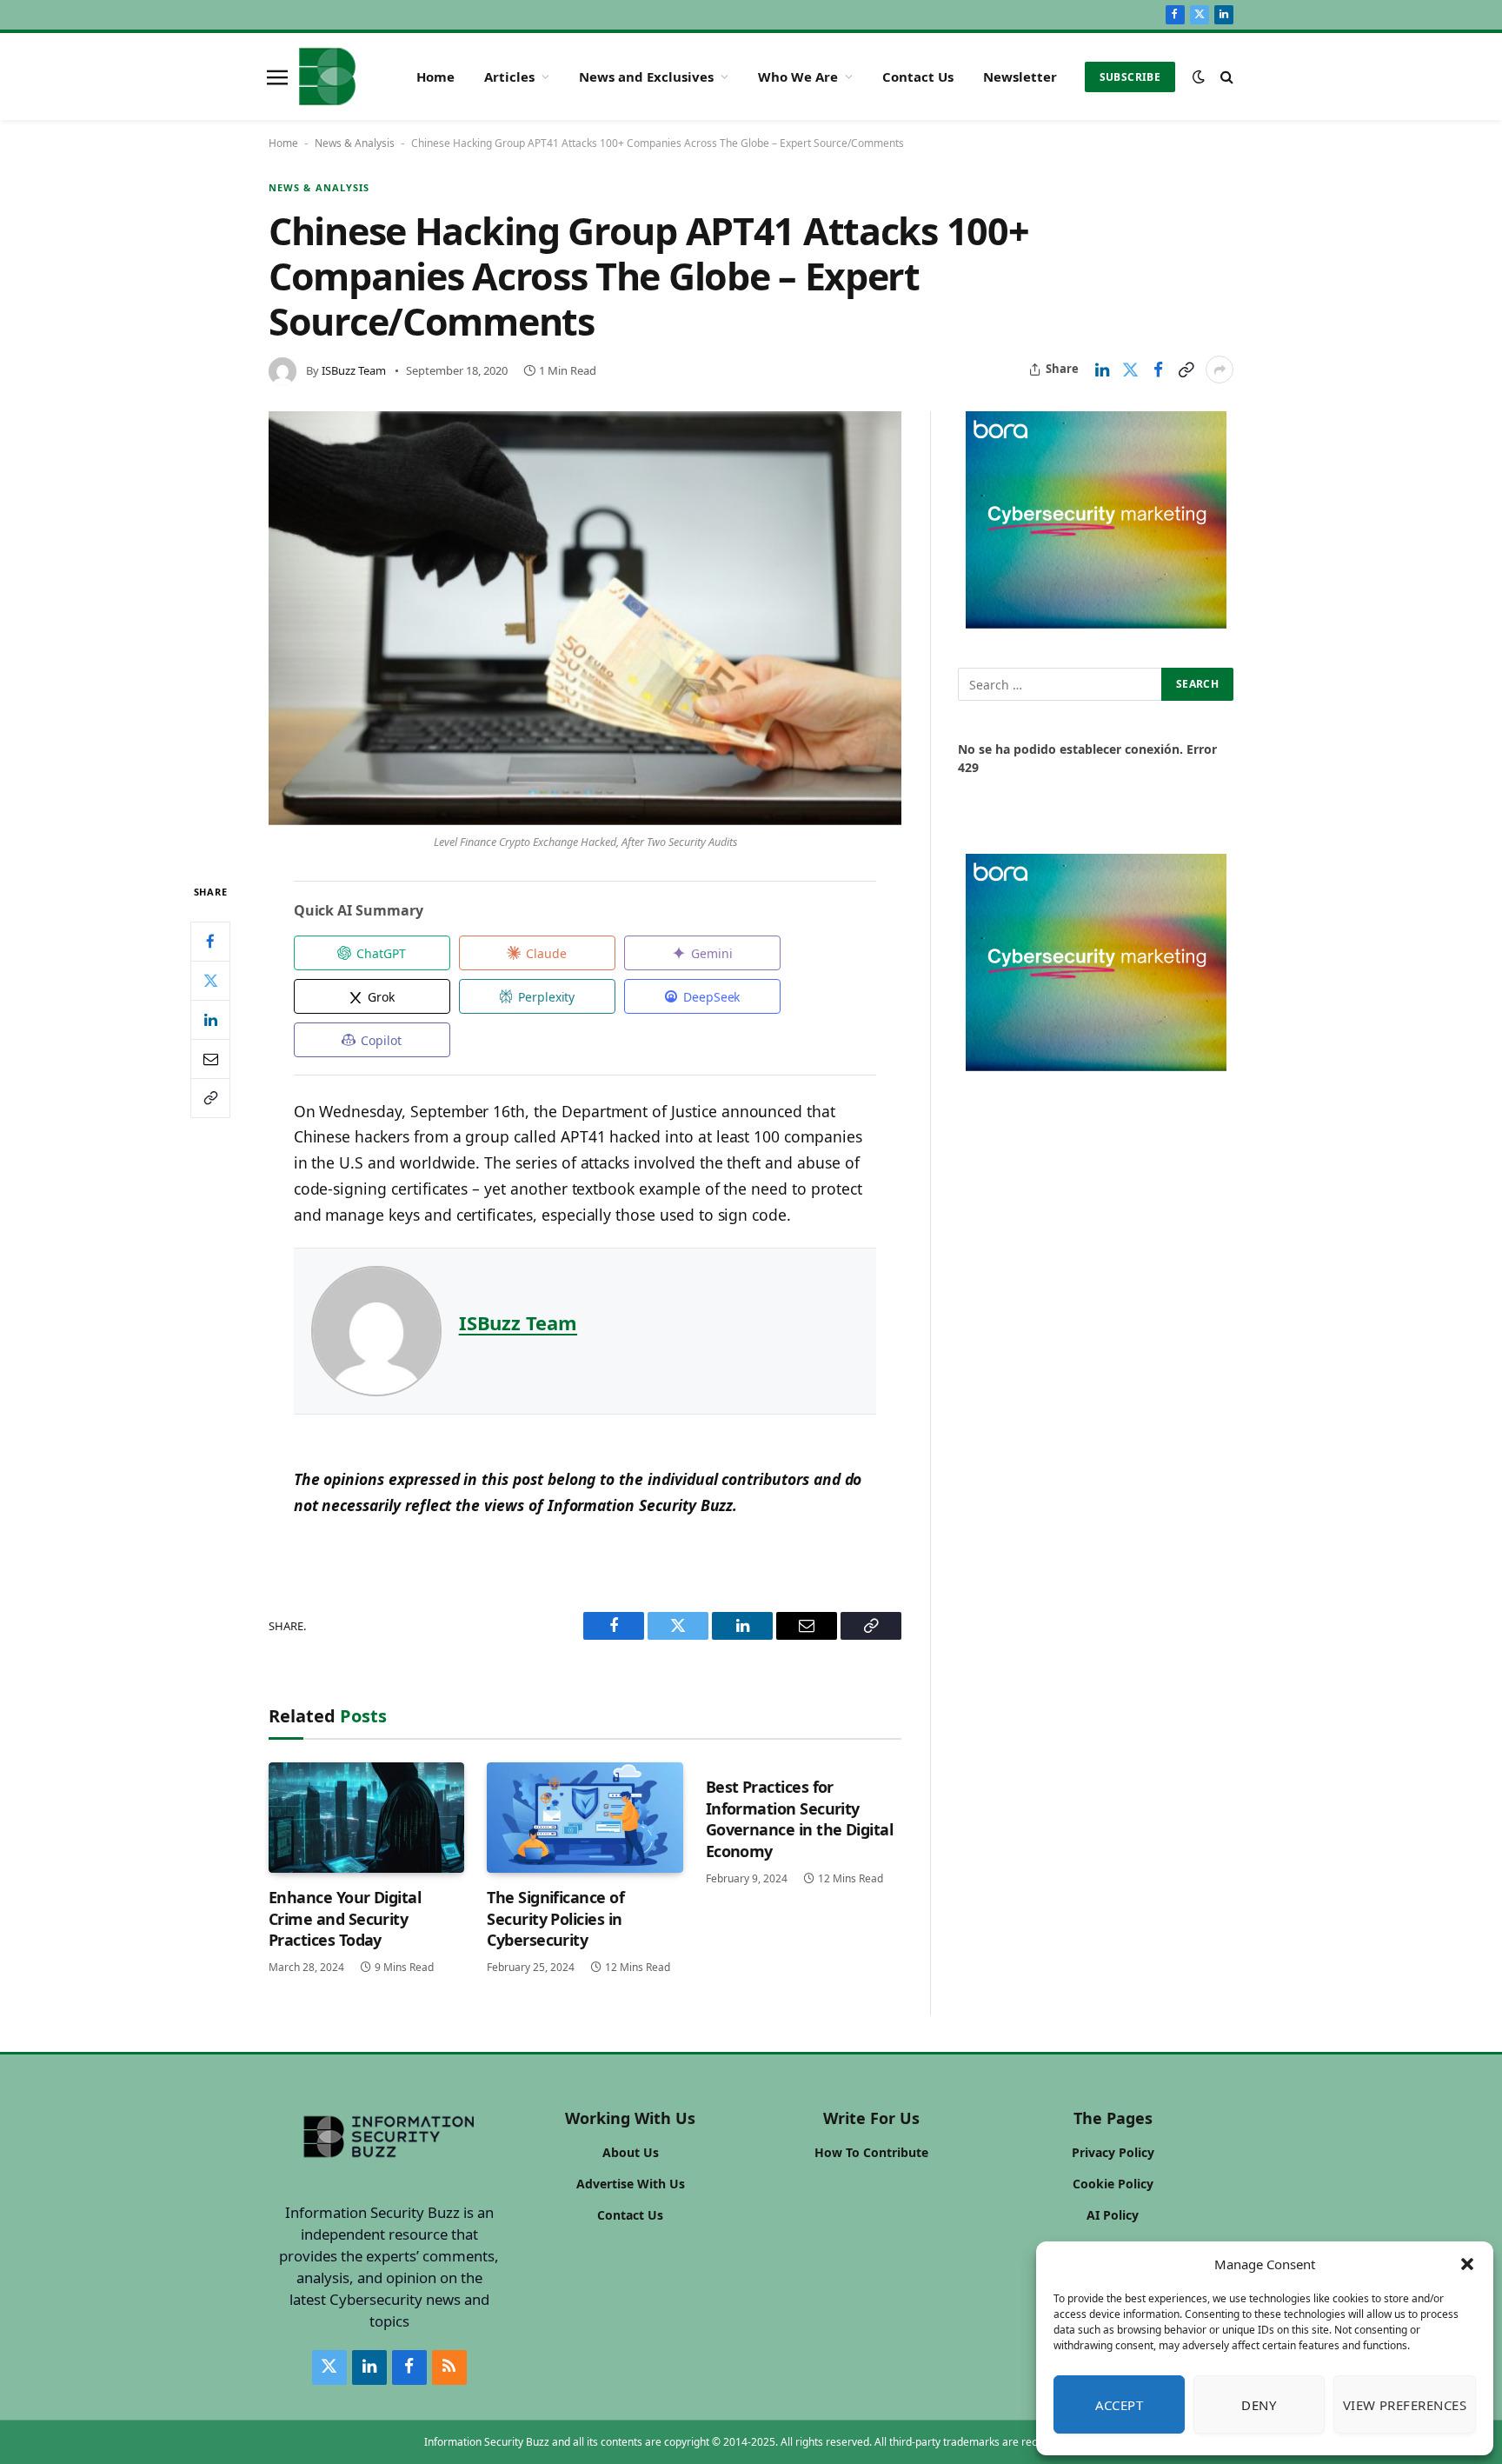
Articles (509, 77)
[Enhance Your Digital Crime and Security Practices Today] (366, 1818)
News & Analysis (355, 143)
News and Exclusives (646, 77)
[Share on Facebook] (1158, 370)
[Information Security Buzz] (327, 77)
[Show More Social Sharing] (1220, 370)
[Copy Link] (1186, 370)
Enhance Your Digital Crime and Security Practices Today (345, 1918)
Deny (1259, 2405)
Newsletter (1020, 77)
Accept (1120, 2405)
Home (435, 77)
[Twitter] (210, 981)
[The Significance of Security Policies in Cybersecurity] (585, 1818)
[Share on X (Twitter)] (1130, 370)
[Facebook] (210, 942)
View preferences (1405, 2405)
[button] (1467, 2264)
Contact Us (918, 77)
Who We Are (798, 77)
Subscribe (1130, 77)
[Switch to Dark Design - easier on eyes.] (1199, 77)
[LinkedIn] (210, 1020)
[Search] (1225, 77)
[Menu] (277, 77)
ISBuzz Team (354, 370)
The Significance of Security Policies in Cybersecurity (555, 1918)
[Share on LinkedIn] (1102, 370)
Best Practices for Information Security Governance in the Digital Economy (800, 1818)
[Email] (210, 1059)
